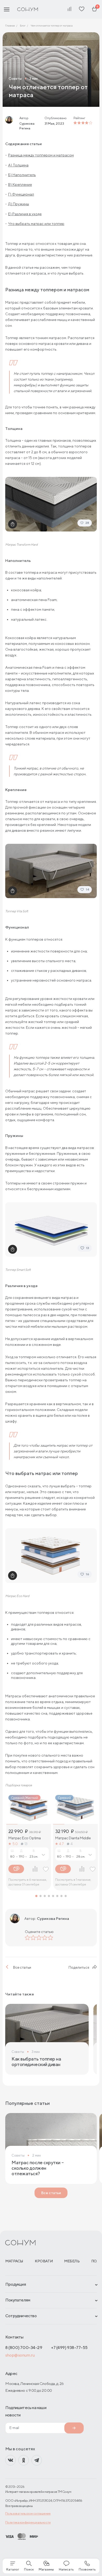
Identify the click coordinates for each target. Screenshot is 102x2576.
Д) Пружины (19, 204)
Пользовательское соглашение (28, 2513)
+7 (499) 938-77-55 (69, 2348)
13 (26, 1844)
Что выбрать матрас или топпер (36, 224)
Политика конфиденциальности (28, 2522)
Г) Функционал (21, 194)
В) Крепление (20, 185)
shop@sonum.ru (20, 2355)
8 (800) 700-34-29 (24, 2348)
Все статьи (22, 1967)
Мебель (72, 2261)
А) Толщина (18, 165)
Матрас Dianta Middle (73, 1838)
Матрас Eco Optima (25, 1838)
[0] (94, 9)
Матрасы (14, 2261)
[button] (36, 1896)
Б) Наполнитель (22, 175)
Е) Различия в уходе (25, 214)
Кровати (44, 2261)
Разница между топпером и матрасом (41, 155)
